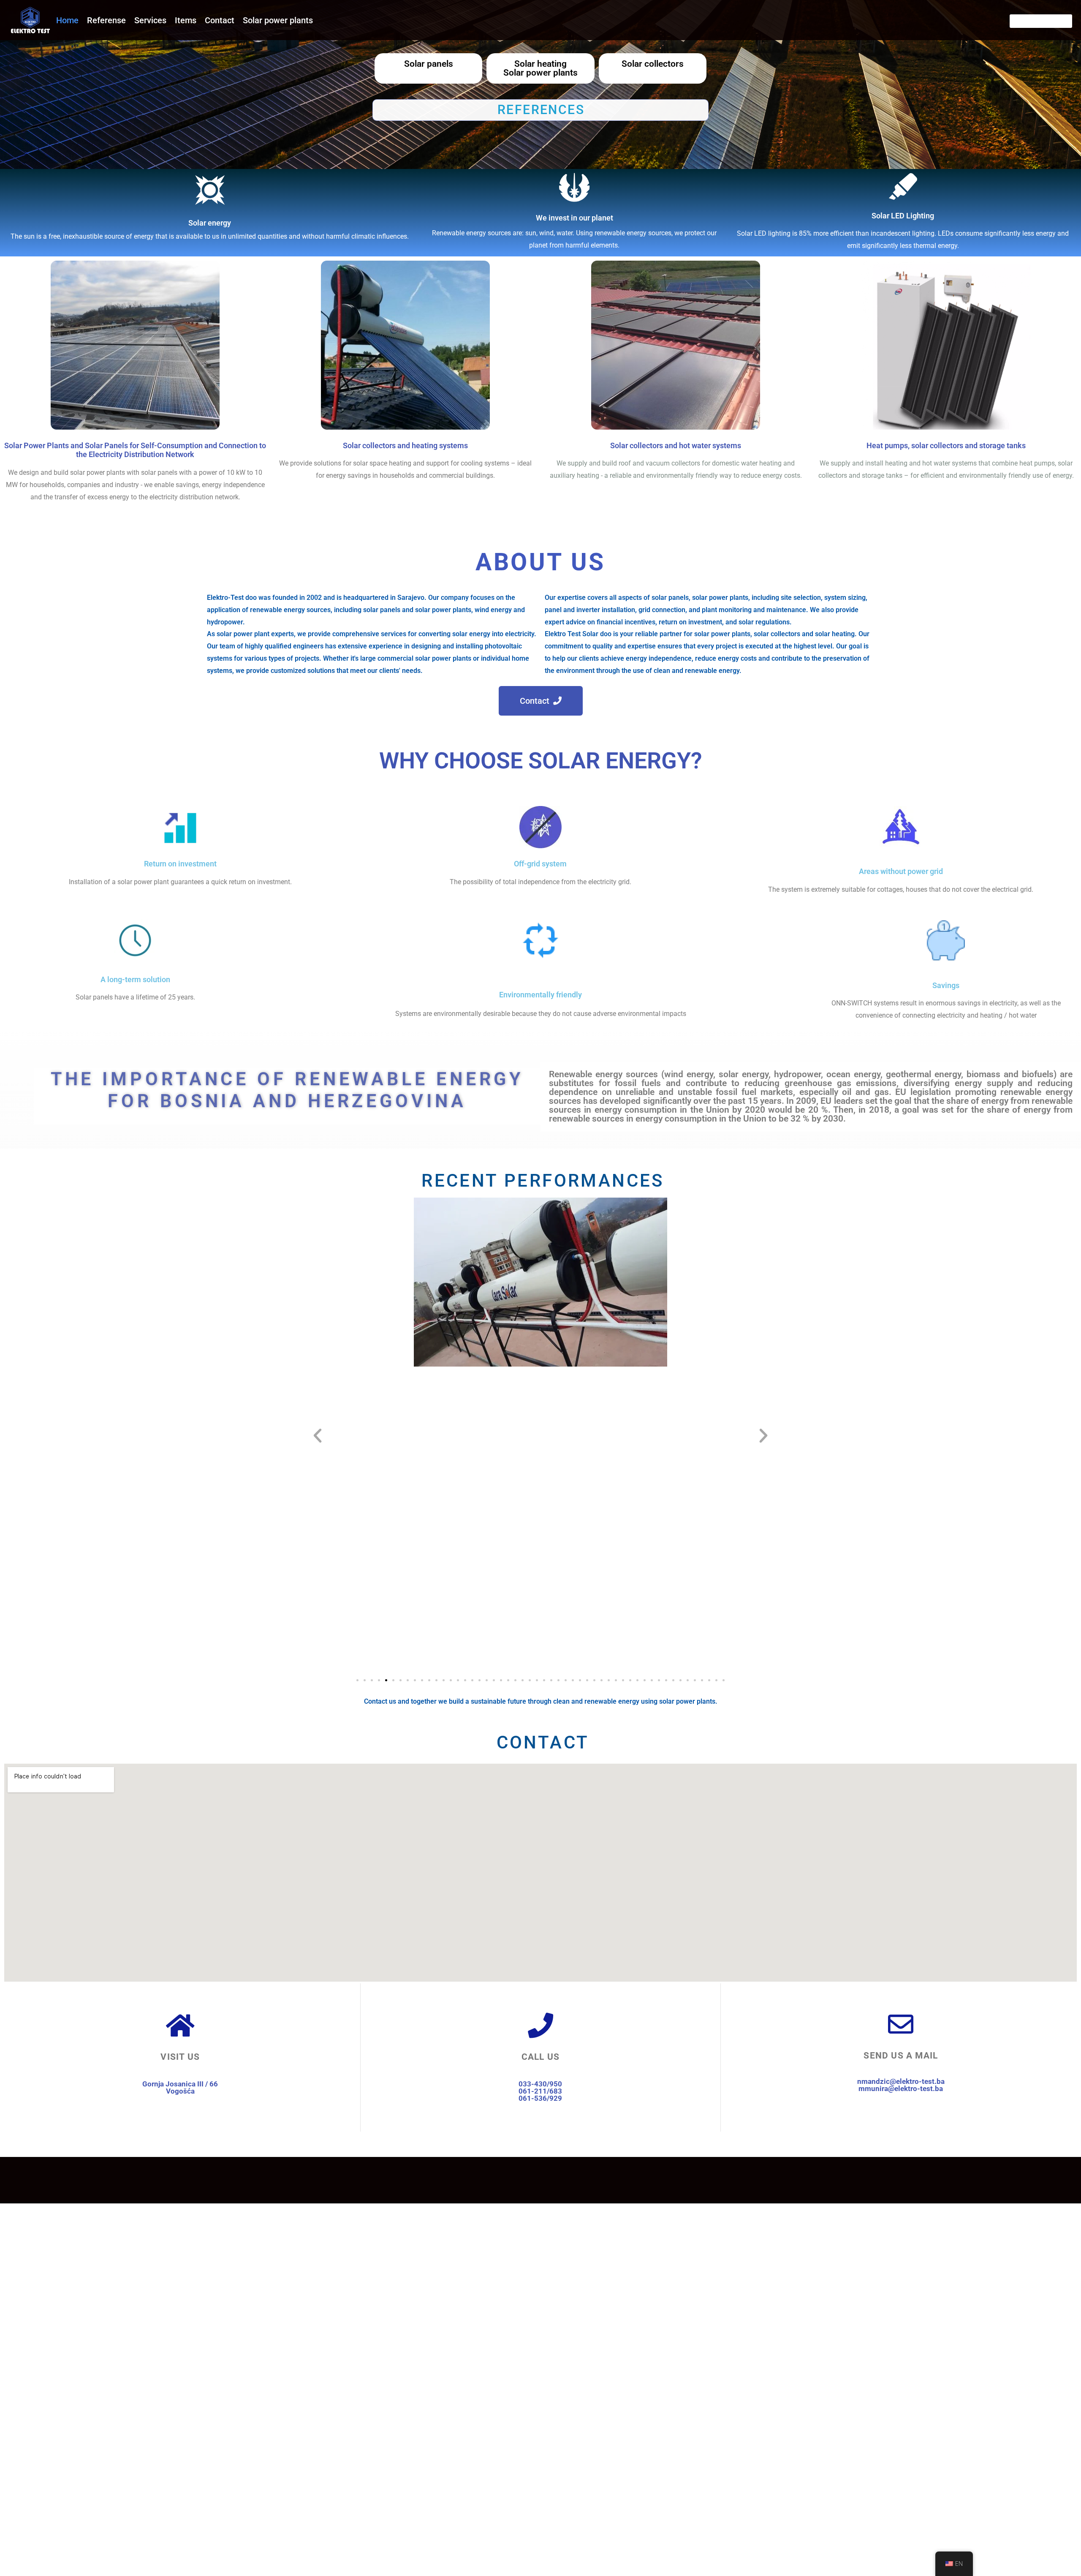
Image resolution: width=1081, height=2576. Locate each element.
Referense (106, 20)
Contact (220, 20)
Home (67, 20)
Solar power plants (278, 20)
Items (186, 20)
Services (150, 20)
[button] (318, 1436)
